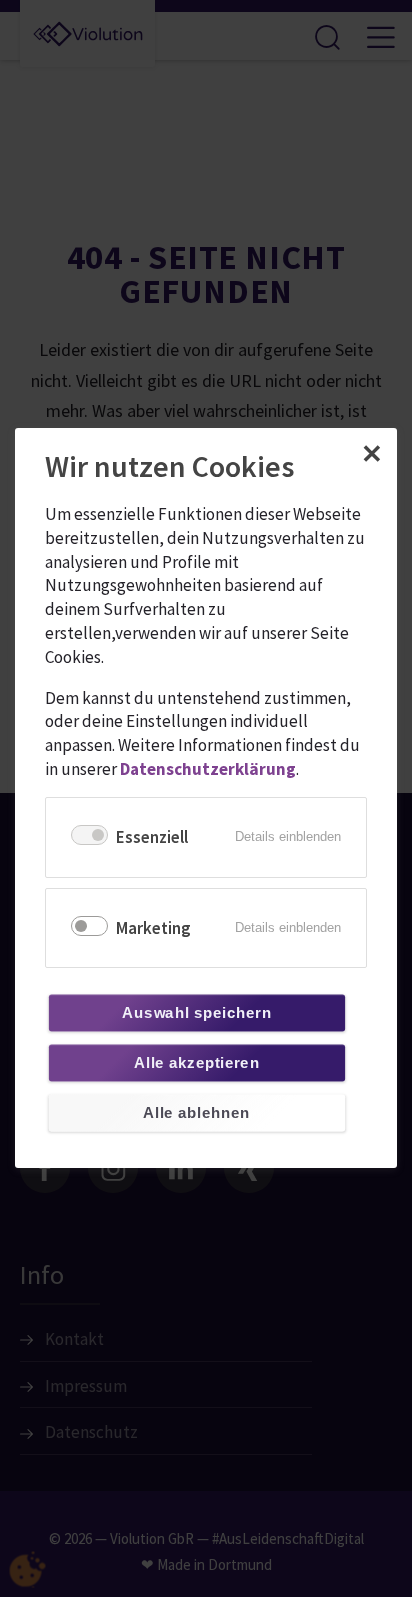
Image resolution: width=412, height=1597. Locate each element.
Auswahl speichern (196, 1013)
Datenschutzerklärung (208, 769)
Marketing (153, 928)
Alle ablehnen (196, 1113)
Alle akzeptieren (196, 1063)
